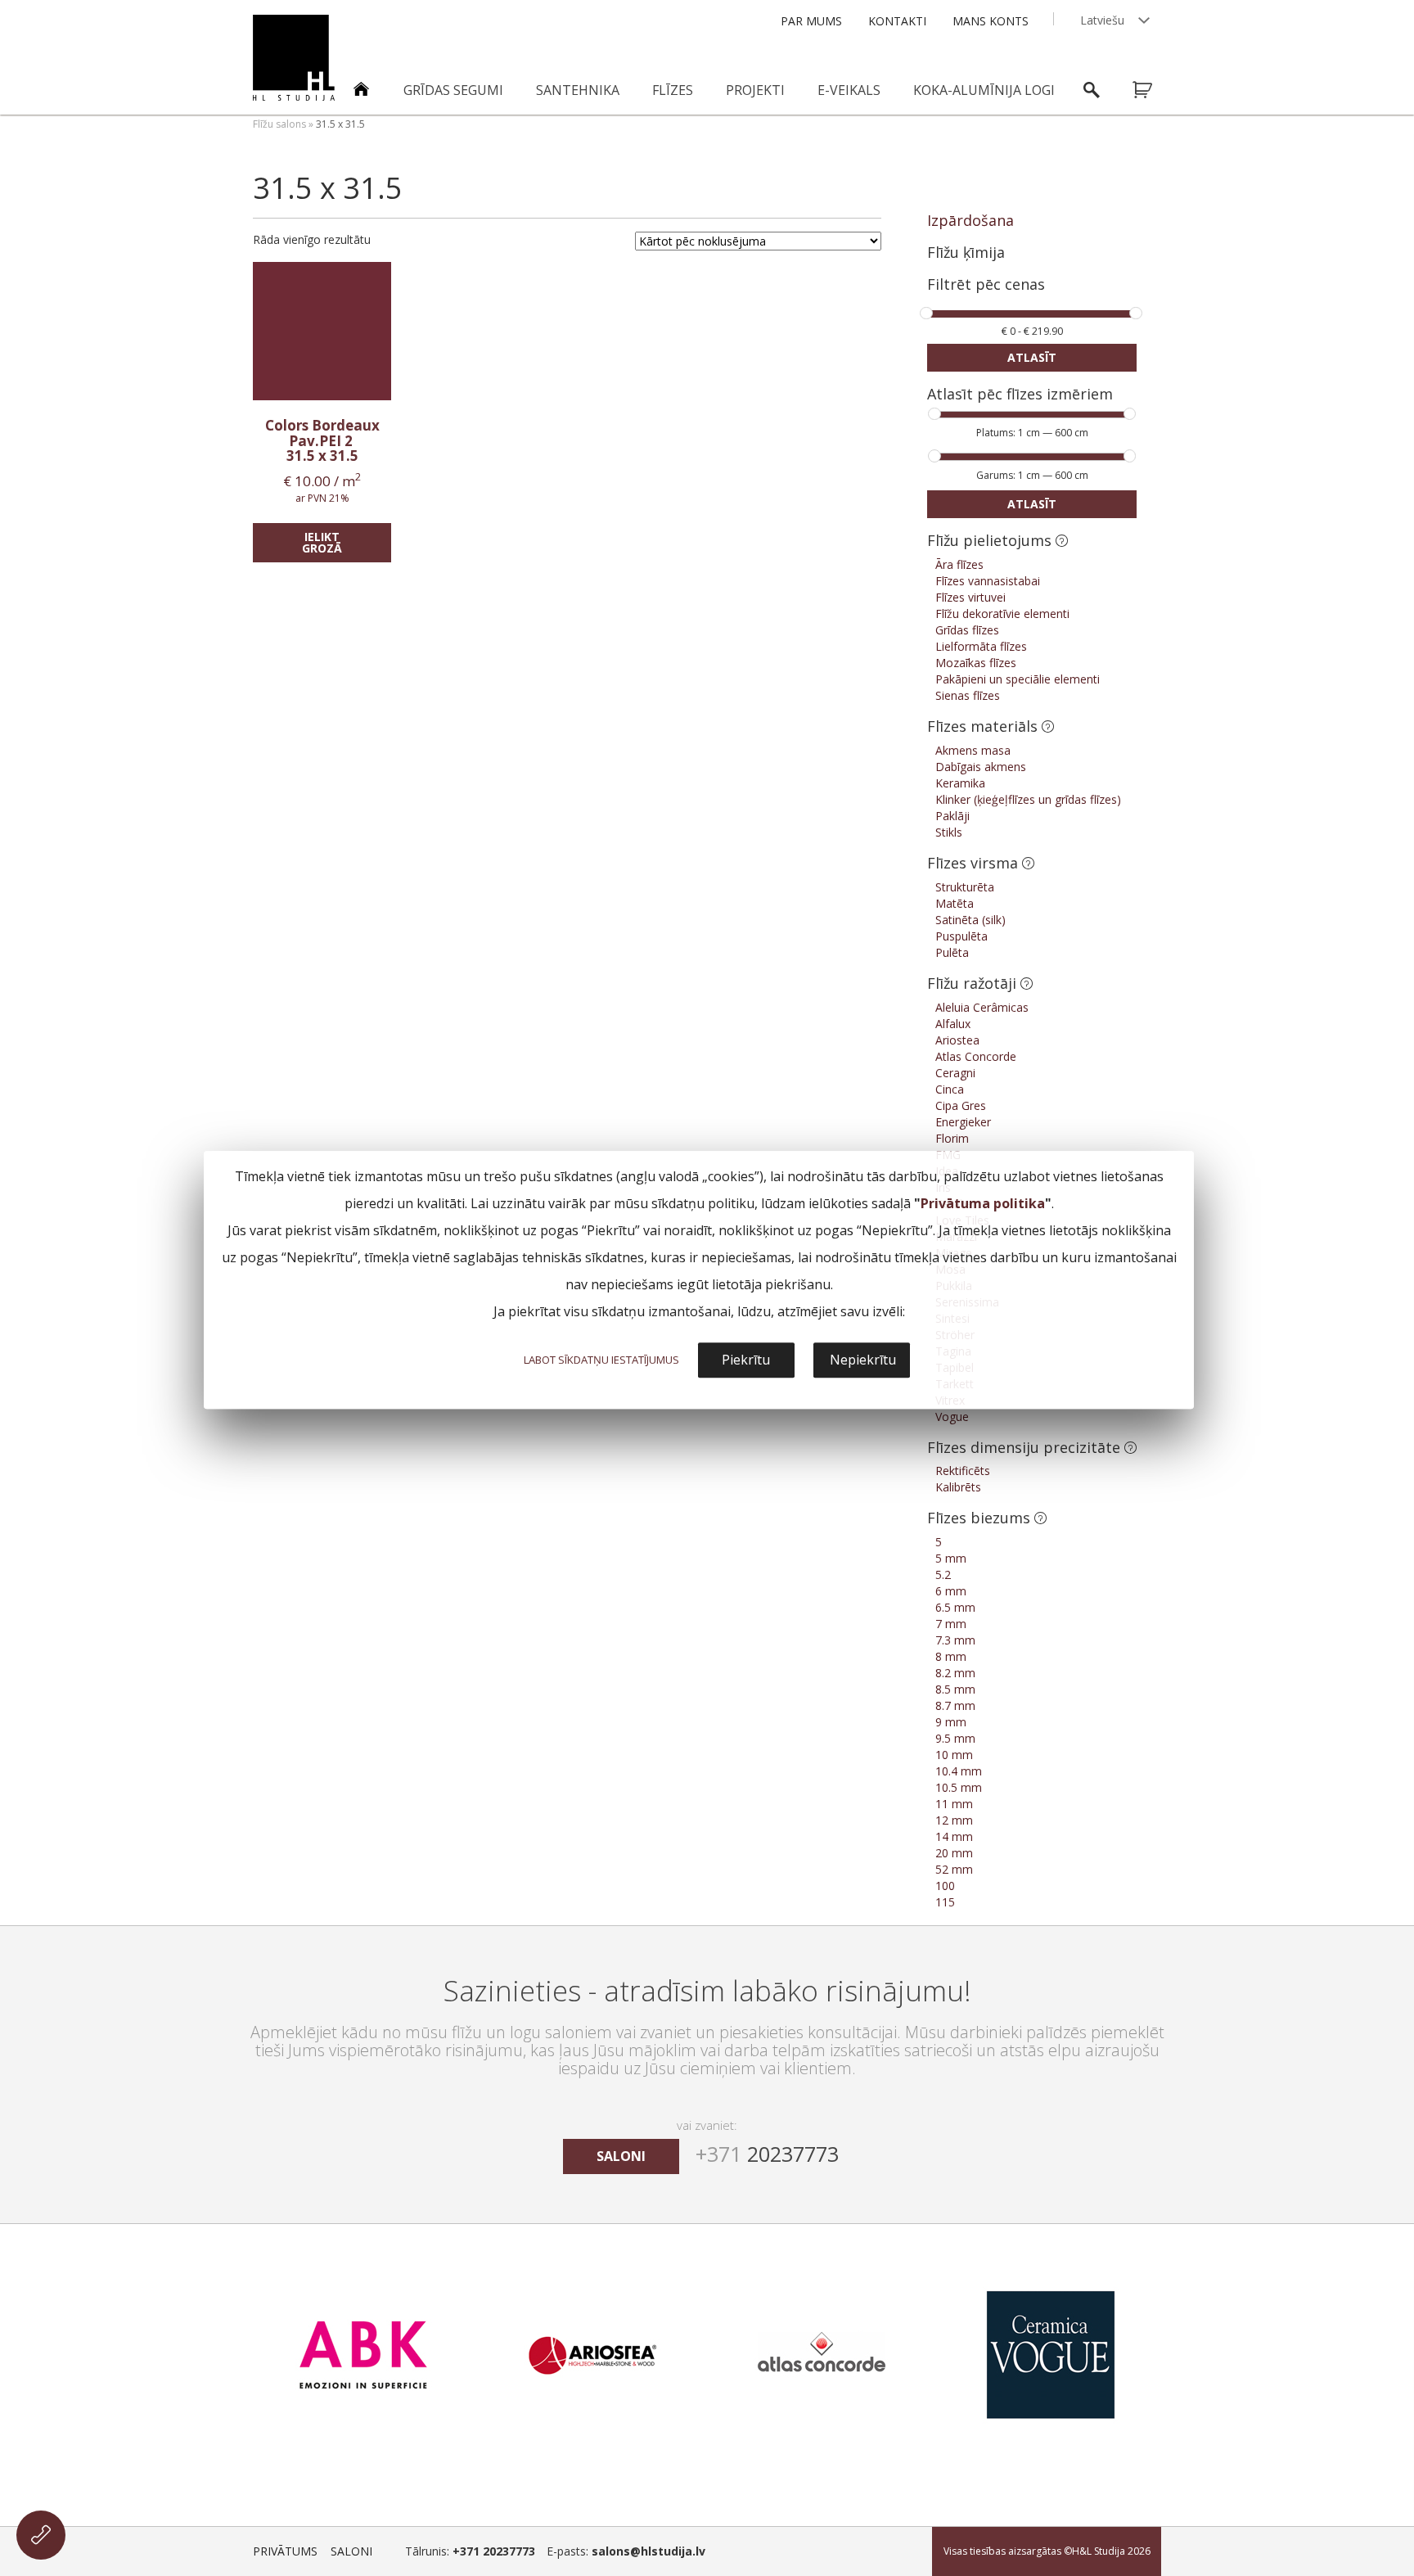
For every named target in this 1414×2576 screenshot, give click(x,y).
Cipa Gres (961, 1105)
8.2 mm (955, 1673)
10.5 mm (959, 1787)
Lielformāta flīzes (981, 646)
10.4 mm (959, 1771)
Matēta (955, 903)
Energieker (963, 1122)
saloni (621, 2156)
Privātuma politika (983, 1203)
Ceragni (955, 1073)
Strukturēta (965, 887)
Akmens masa (973, 750)
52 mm (954, 1869)
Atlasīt (1032, 357)
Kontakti (897, 21)
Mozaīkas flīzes (976, 663)
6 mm (951, 1591)
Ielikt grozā (322, 542)
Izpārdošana (970, 220)
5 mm (951, 1558)
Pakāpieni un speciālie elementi (1018, 679)
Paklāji (952, 816)
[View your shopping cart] (1153, 90)
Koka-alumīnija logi (984, 90)
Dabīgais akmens (981, 767)
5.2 (943, 1574)
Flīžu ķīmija (966, 252)
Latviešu (1102, 20)
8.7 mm (955, 1705)
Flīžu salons (279, 124)
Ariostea (957, 1040)
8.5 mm (955, 1689)
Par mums (811, 21)
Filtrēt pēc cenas (986, 285)
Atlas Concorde (976, 1056)
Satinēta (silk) (970, 920)
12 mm (954, 1820)
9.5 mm (955, 1738)
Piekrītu (746, 1360)
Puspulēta (961, 936)
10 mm (954, 1755)
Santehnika (578, 90)
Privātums (285, 2551)
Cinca (950, 1089)
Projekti (755, 90)
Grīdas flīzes (967, 630)
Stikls (949, 832)
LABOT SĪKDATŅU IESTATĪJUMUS (601, 1360)
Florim (952, 1138)
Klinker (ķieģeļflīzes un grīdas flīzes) (1028, 799)
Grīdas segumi (453, 90)
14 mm (954, 1836)
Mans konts (991, 21)
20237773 (767, 2154)
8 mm (951, 1656)
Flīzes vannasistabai (988, 581)
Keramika (960, 783)
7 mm (951, 1624)
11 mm (954, 1804)
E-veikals (849, 90)
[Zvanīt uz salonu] (41, 2535)
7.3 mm (955, 1640)
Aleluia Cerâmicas (982, 1007)
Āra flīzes (959, 564)
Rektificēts (963, 1471)
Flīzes (673, 90)
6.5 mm (955, 1607)
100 (945, 1886)
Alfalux (953, 1024)
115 (945, 1902)
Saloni (351, 2551)
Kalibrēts (958, 1487)
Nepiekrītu (863, 1360)
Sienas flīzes (968, 695)
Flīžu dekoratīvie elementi (1002, 614)
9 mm (951, 1722)
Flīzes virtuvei (970, 597)
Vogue (952, 1417)
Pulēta (952, 952)
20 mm (954, 1853)
